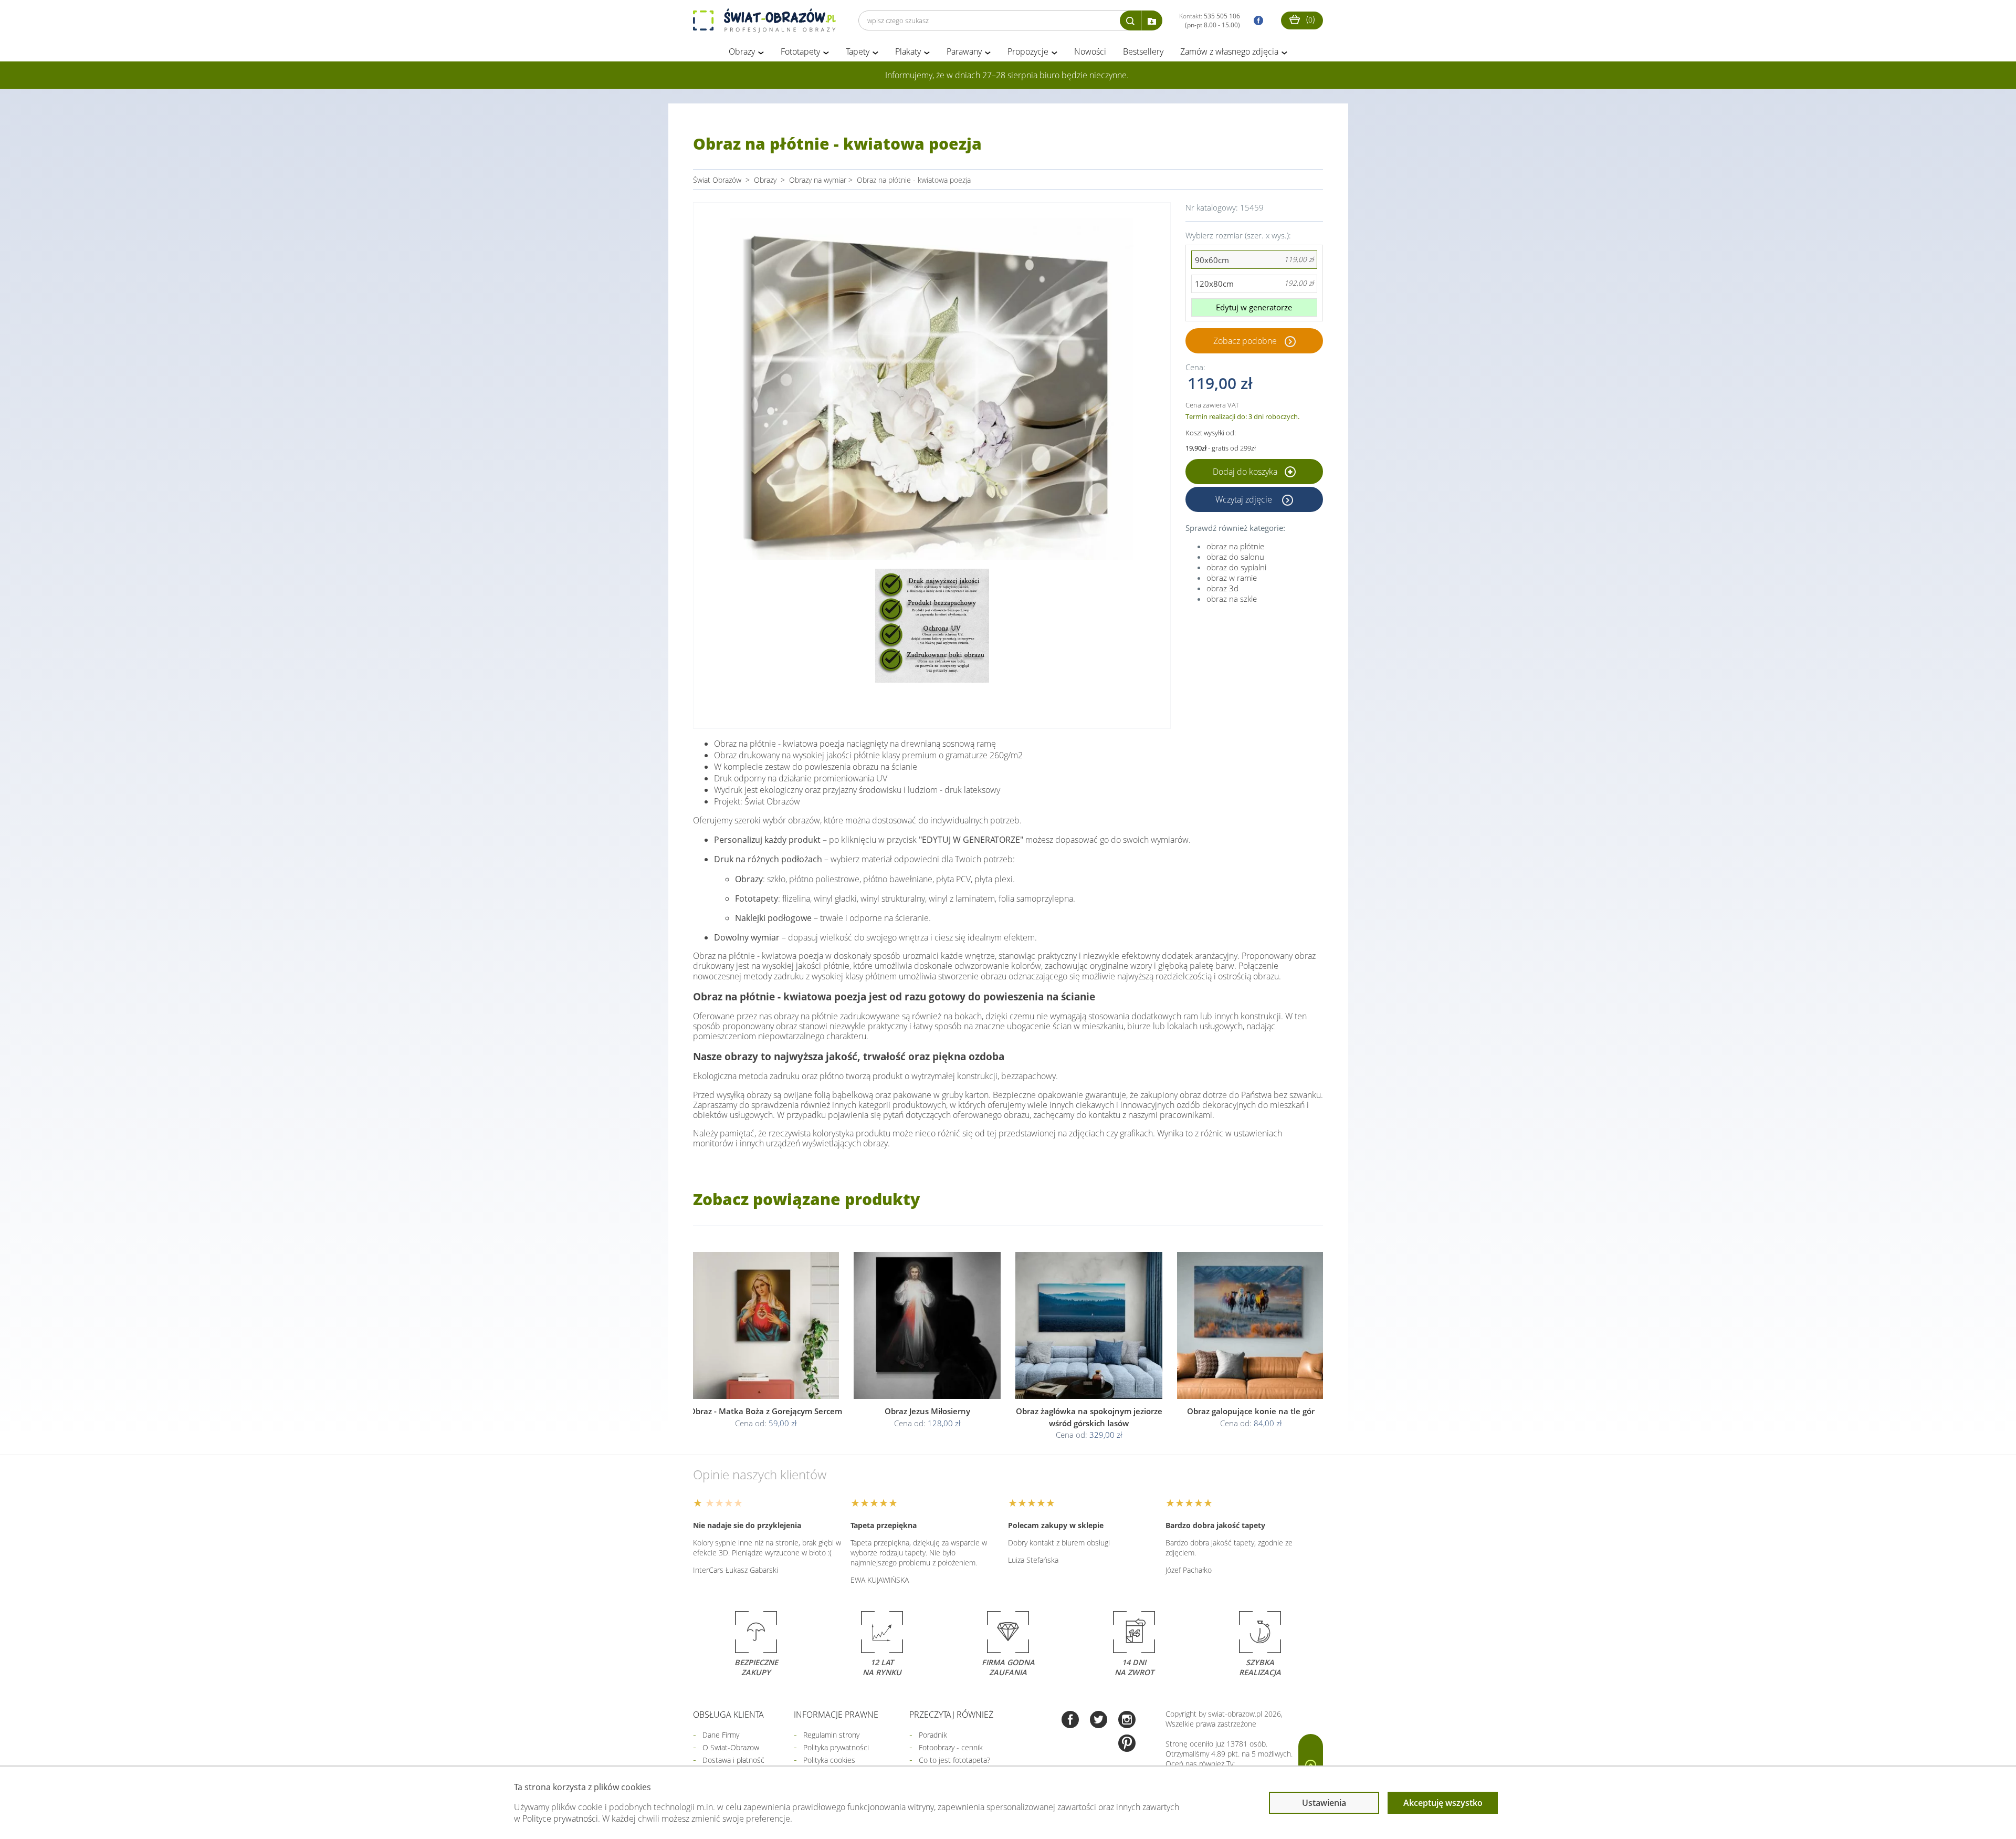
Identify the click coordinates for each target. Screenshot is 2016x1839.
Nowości (1090, 51)
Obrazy (742, 51)
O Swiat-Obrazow (731, 1747)
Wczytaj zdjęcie (1245, 499)
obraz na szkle (1232, 599)
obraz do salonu (1235, 557)
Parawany (964, 51)
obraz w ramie (1232, 578)
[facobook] (1256, 21)
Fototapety (800, 51)
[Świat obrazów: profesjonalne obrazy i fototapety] (764, 20)
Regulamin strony (831, 1735)
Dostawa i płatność (733, 1760)
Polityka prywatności (836, 1747)
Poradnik (933, 1735)
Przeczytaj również (951, 1715)
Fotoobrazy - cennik (951, 1747)
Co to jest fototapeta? (954, 1760)
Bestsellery (1143, 51)
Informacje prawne (836, 1715)
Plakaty (908, 51)
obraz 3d (1222, 588)
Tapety (858, 51)
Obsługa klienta (728, 1715)
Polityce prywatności (560, 1819)
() (1309, 19)
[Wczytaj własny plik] (1152, 20)
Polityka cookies (829, 1760)
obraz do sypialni (1236, 567)
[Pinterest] (1127, 1744)
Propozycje (1028, 51)
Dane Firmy (721, 1735)
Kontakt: (1210, 20)
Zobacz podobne (1245, 341)
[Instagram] (1127, 1721)
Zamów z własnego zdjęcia (1229, 51)
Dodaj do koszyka (1246, 472)
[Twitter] (1099, 1721)
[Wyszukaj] (1130, 20)
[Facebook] (1070, 1721)
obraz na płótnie (1235, 546)
